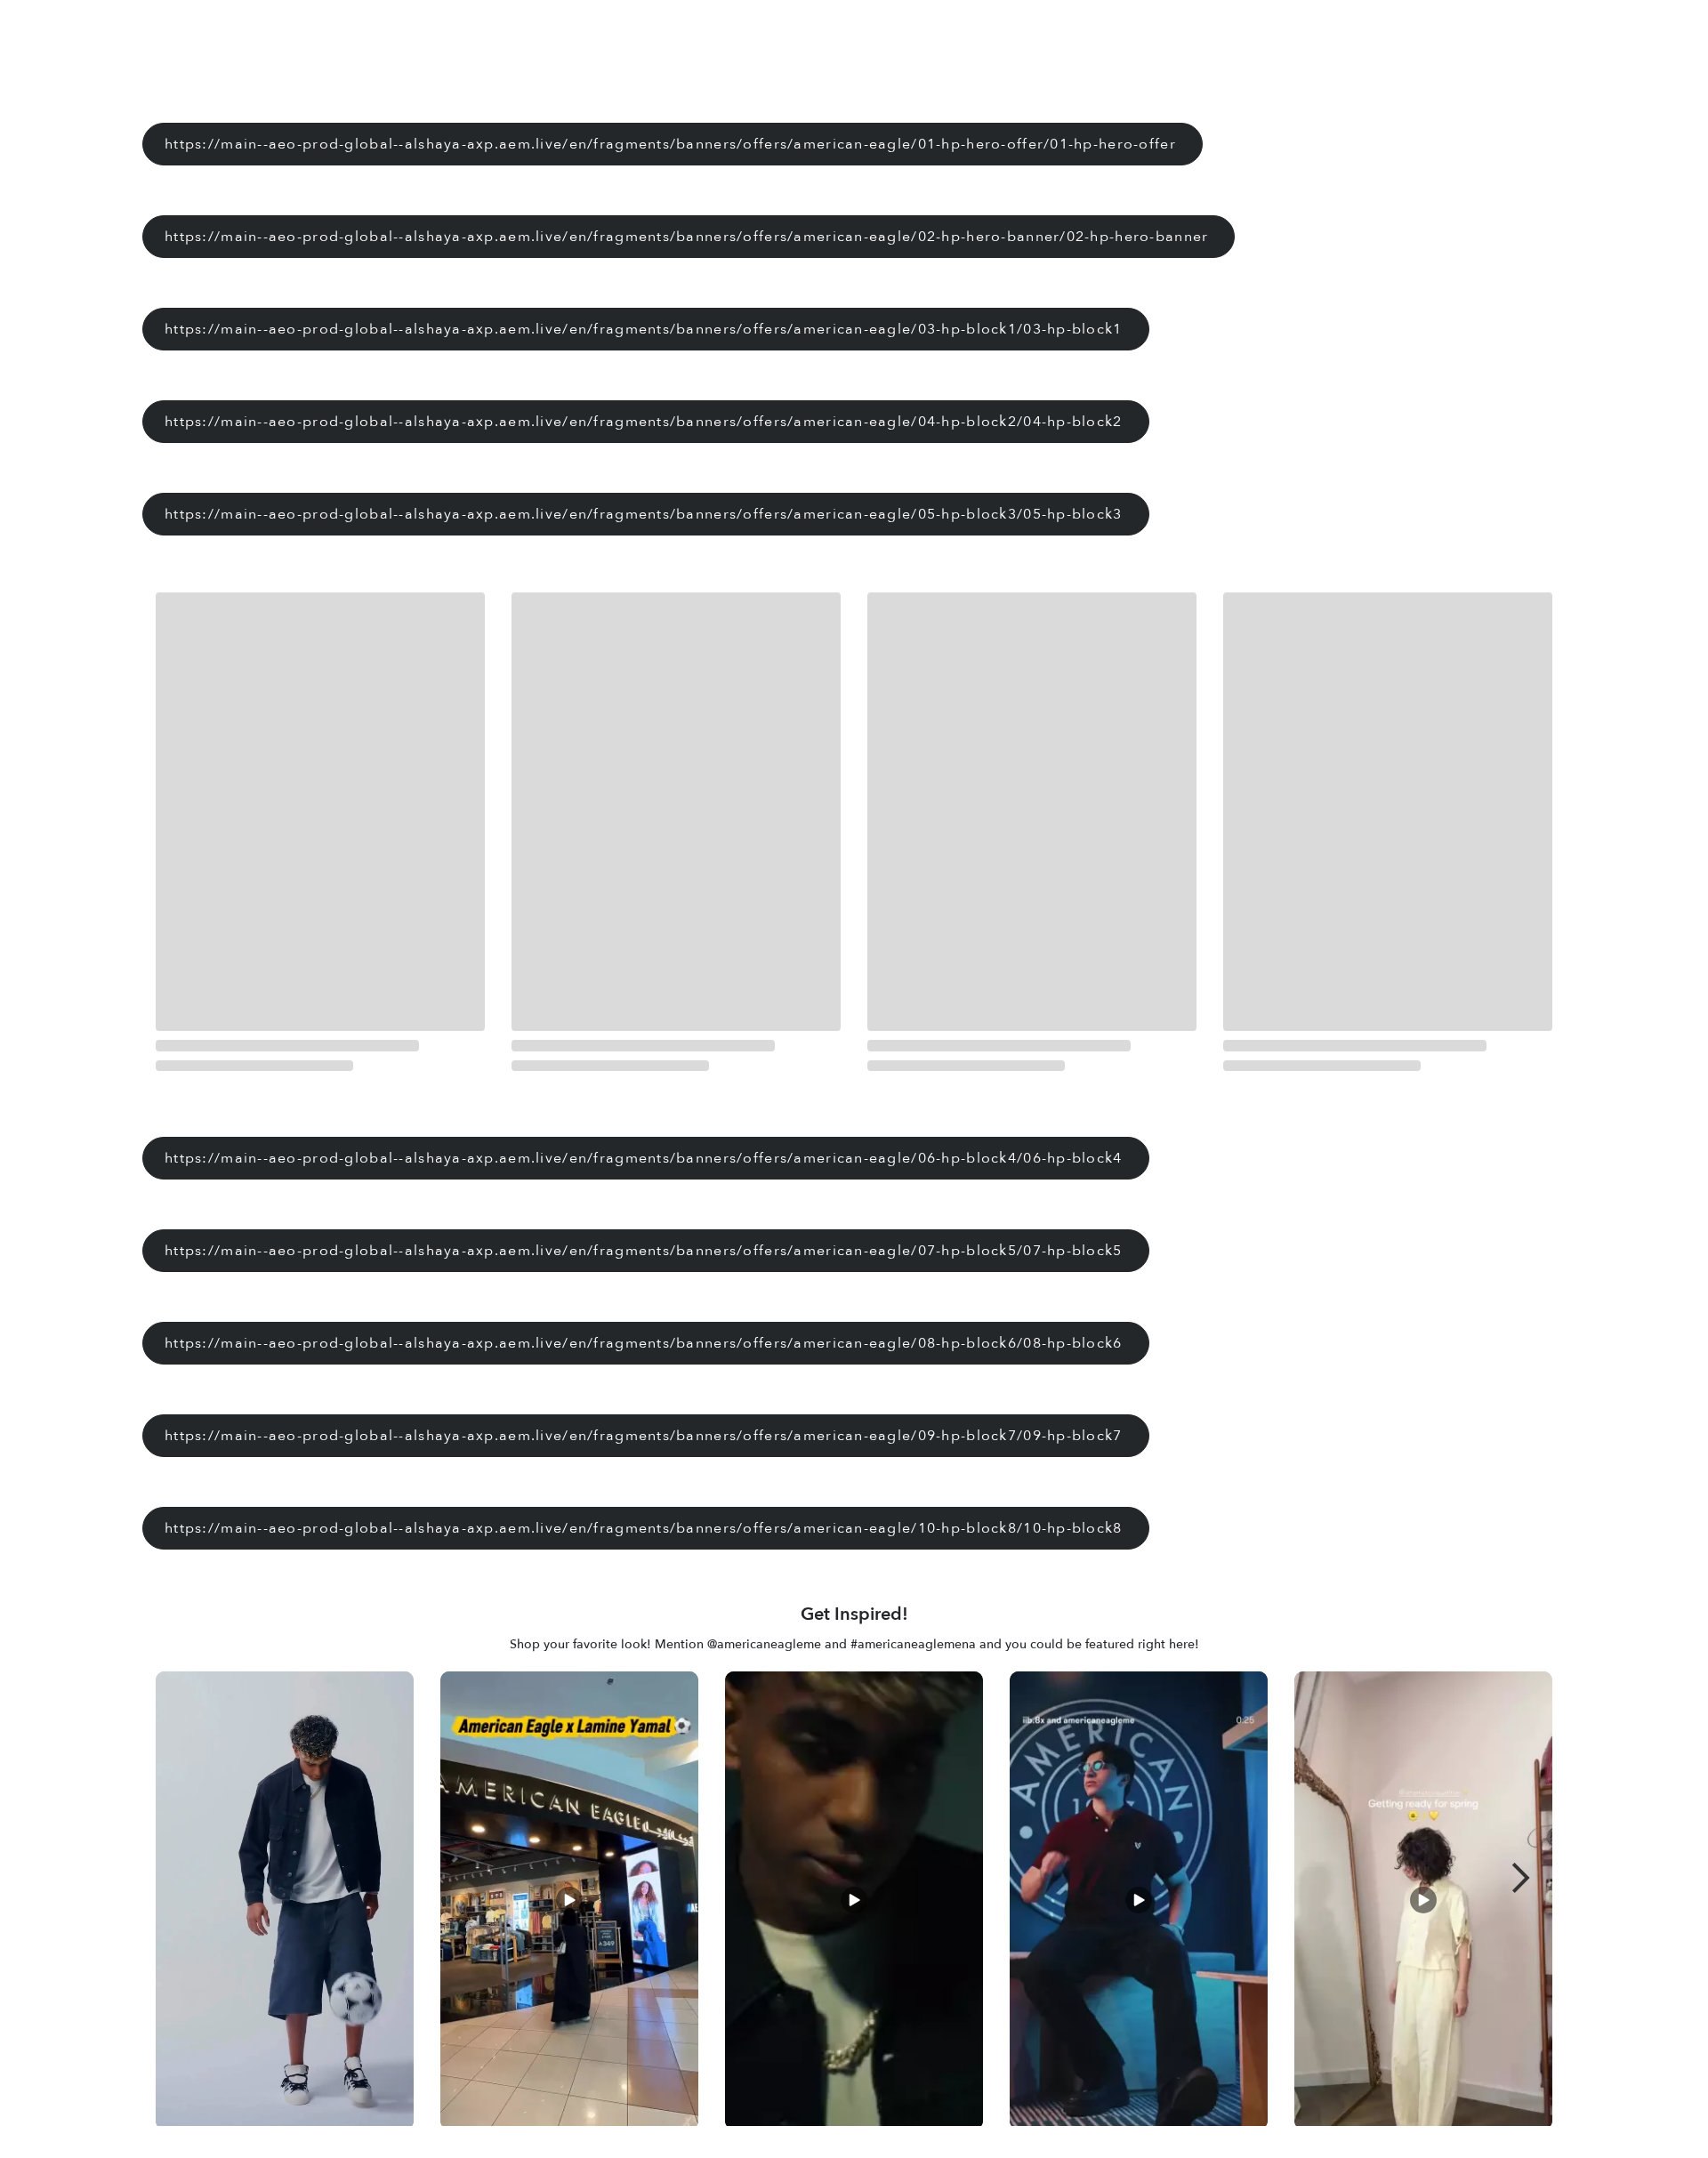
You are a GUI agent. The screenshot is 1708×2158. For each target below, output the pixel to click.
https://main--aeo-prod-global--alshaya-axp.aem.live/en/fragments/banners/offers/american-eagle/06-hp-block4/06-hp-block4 (644, 1158)
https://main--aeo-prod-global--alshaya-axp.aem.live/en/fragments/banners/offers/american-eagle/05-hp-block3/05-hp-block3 (644, 514)
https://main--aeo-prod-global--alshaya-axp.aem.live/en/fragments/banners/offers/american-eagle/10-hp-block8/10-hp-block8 (644, 1528)
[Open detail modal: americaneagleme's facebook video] (1423, 1903)
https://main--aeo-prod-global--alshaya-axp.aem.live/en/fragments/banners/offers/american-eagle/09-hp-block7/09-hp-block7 (644, 1436)
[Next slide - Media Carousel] (1522, 1878)
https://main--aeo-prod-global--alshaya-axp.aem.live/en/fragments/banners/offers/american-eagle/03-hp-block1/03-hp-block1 (644, 329)
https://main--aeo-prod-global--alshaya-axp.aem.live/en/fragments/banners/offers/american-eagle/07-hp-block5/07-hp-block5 (644, 1251)
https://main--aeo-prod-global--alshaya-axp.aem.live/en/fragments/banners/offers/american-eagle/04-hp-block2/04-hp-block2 (644, 422)
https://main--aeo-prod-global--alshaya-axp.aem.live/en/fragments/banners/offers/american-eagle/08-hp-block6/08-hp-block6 (644, 1343)
